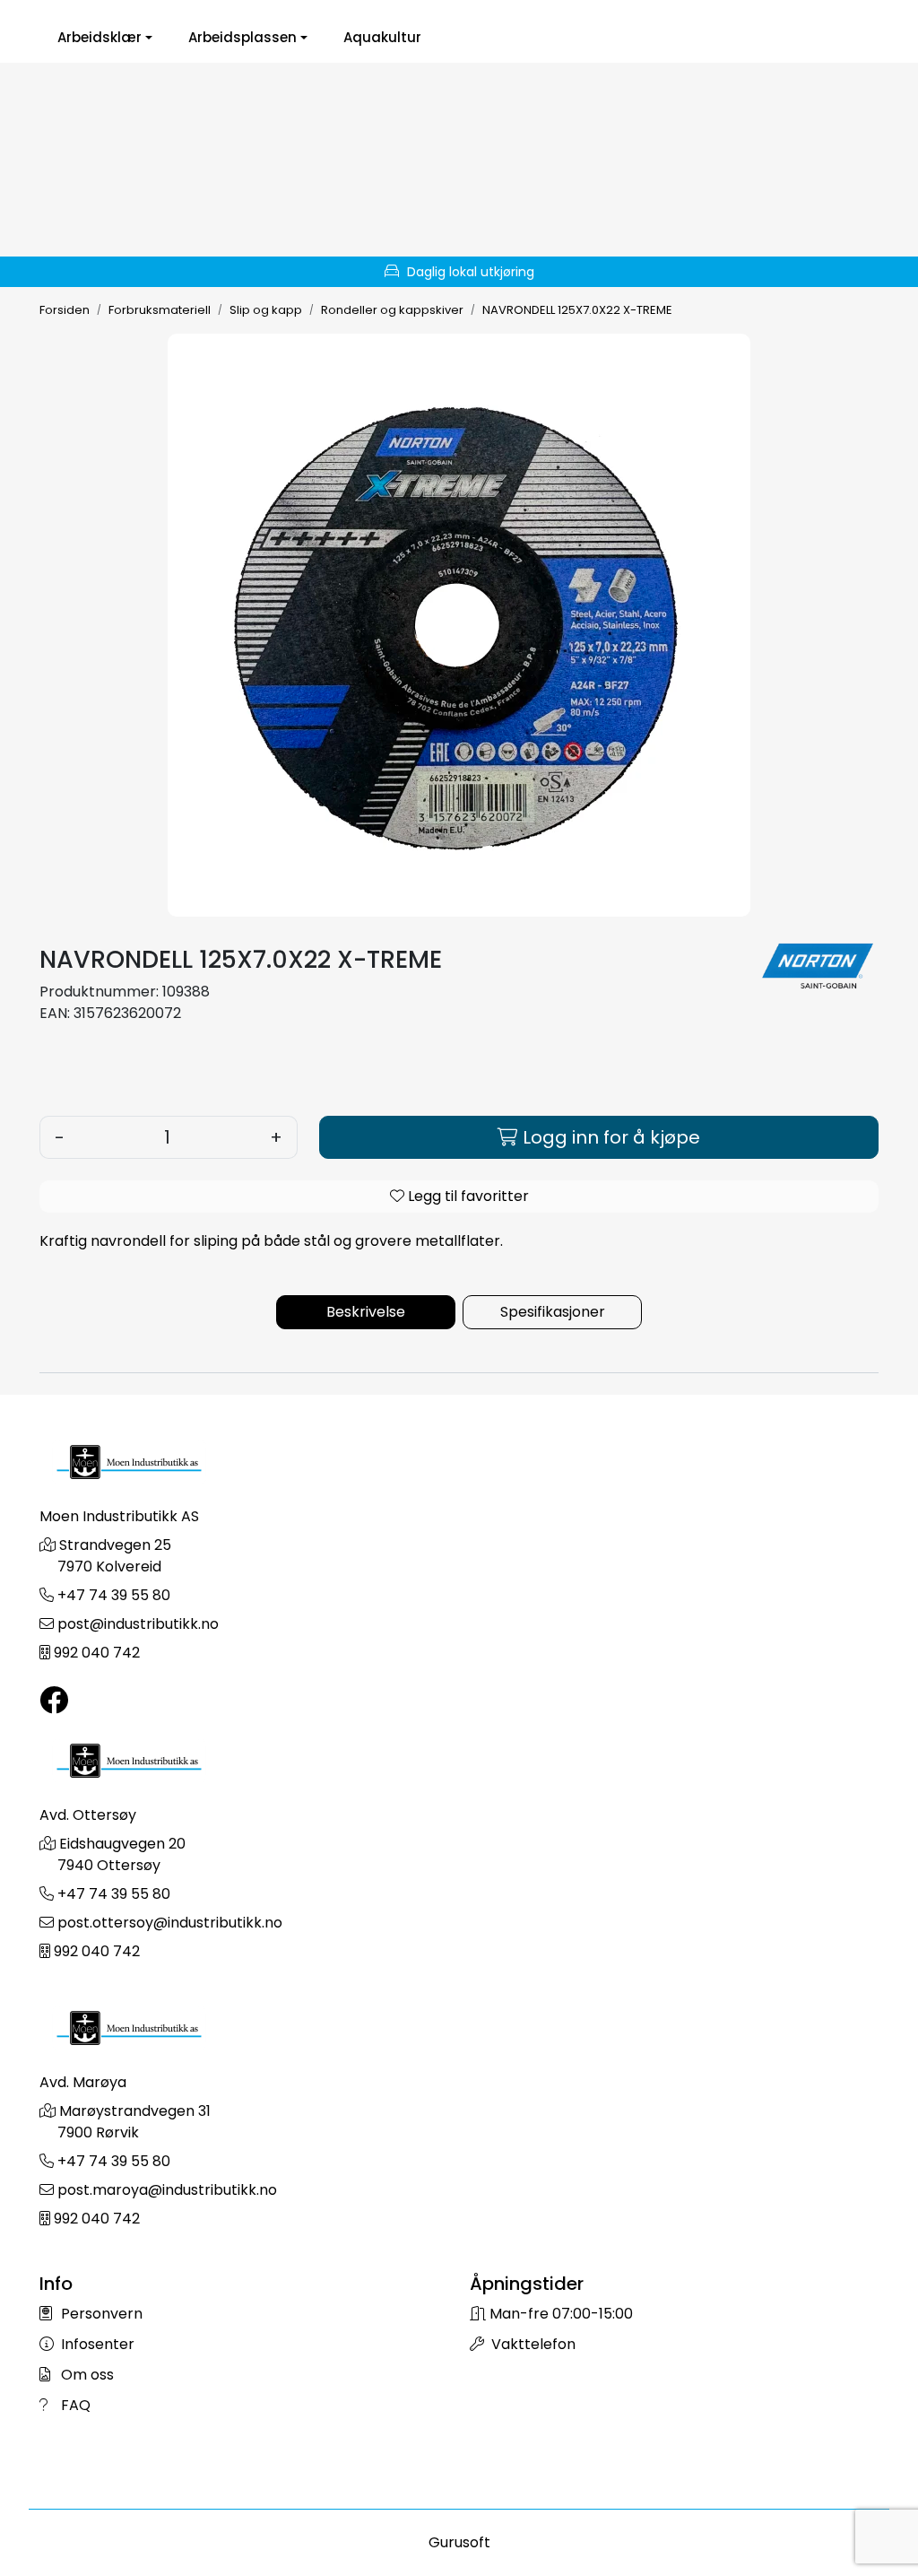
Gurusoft (459, 2542)
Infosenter (96, 2344)
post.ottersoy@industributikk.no (170, 1923)
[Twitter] (54, 1701)
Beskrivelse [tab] (366, 1312)
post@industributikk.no (138, 1624)
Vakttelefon (532, 2344)
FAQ (74, 2405)
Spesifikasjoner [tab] (553, 1312)
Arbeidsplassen (242, 38)
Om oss (86, 2375)
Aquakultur (382, 38)
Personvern (100, 2314)
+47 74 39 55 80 (114, 1595)
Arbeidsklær (100, 38)
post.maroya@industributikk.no (167, 2190)
